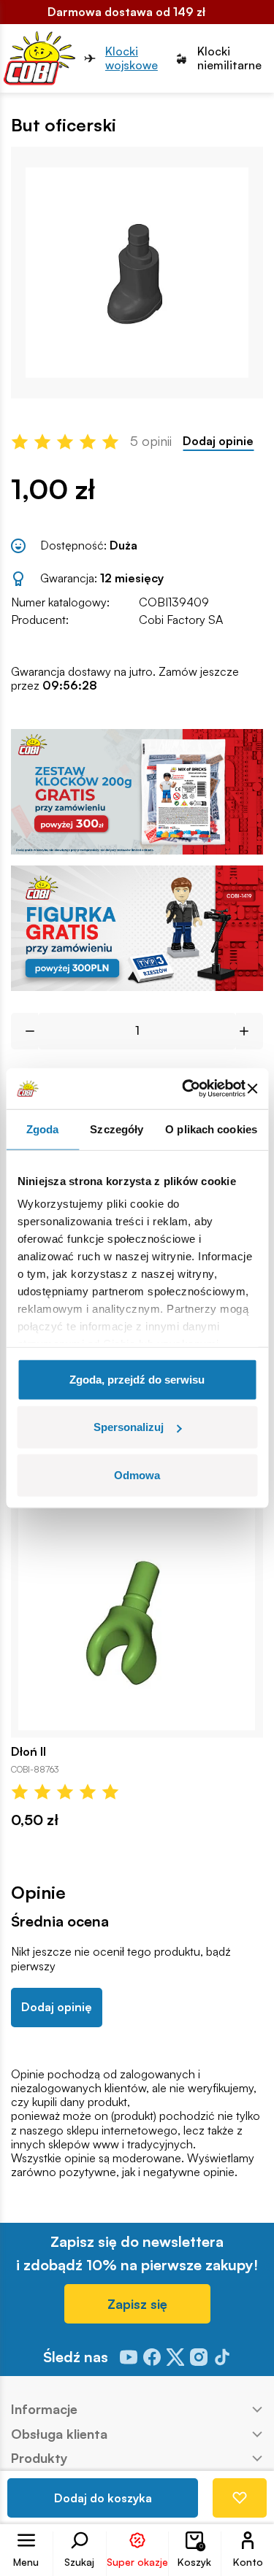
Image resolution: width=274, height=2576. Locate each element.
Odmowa (137, 1474)
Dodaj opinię (57, 2007)
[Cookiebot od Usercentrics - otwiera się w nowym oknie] (185, 1089)
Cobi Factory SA (181, 620)
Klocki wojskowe (132, 58)
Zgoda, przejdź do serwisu (137, 1379)
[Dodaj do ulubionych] (240, 2498)
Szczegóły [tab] (117, 1129)
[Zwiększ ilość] (250, 1031)
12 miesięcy (132, 578)
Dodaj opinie (218, 441)
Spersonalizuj (129, 1427)
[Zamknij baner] (252, 1089)
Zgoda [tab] (43, 1129)
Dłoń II (28, 1752)
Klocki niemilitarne (229, 58)
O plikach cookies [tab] (211, 1129)
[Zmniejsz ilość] (24, 1031)
